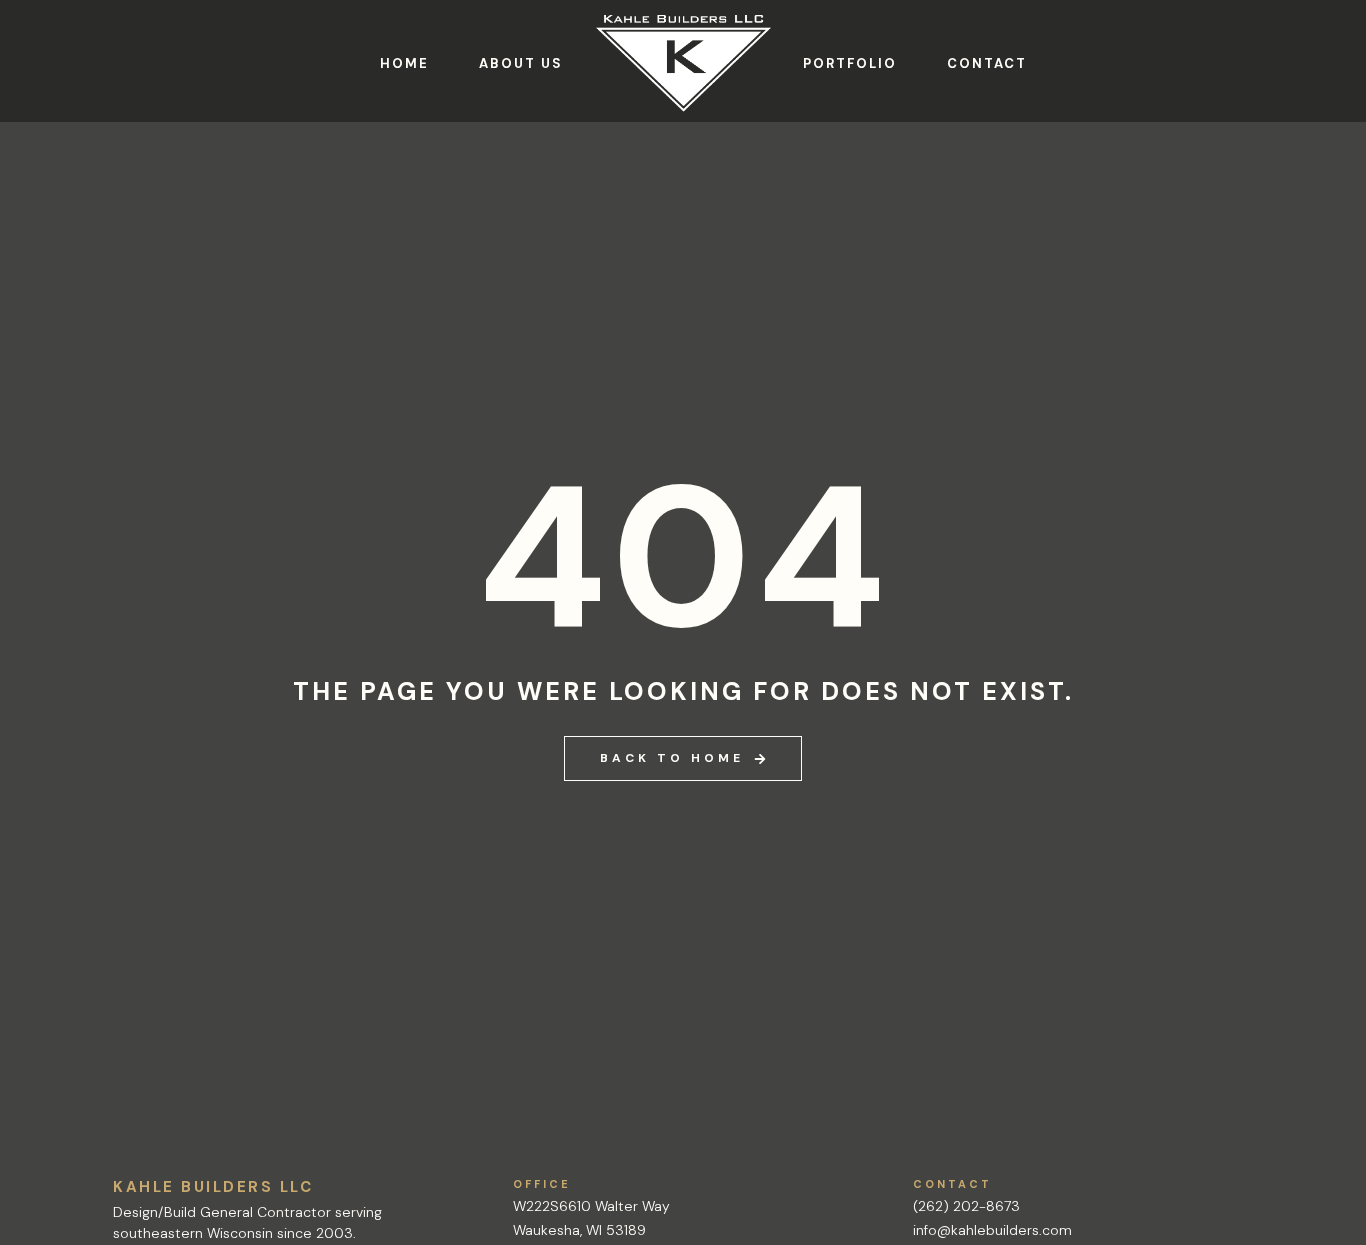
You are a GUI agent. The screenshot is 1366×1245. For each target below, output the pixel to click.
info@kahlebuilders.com (992, 1230)
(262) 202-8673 (966, 1206)
